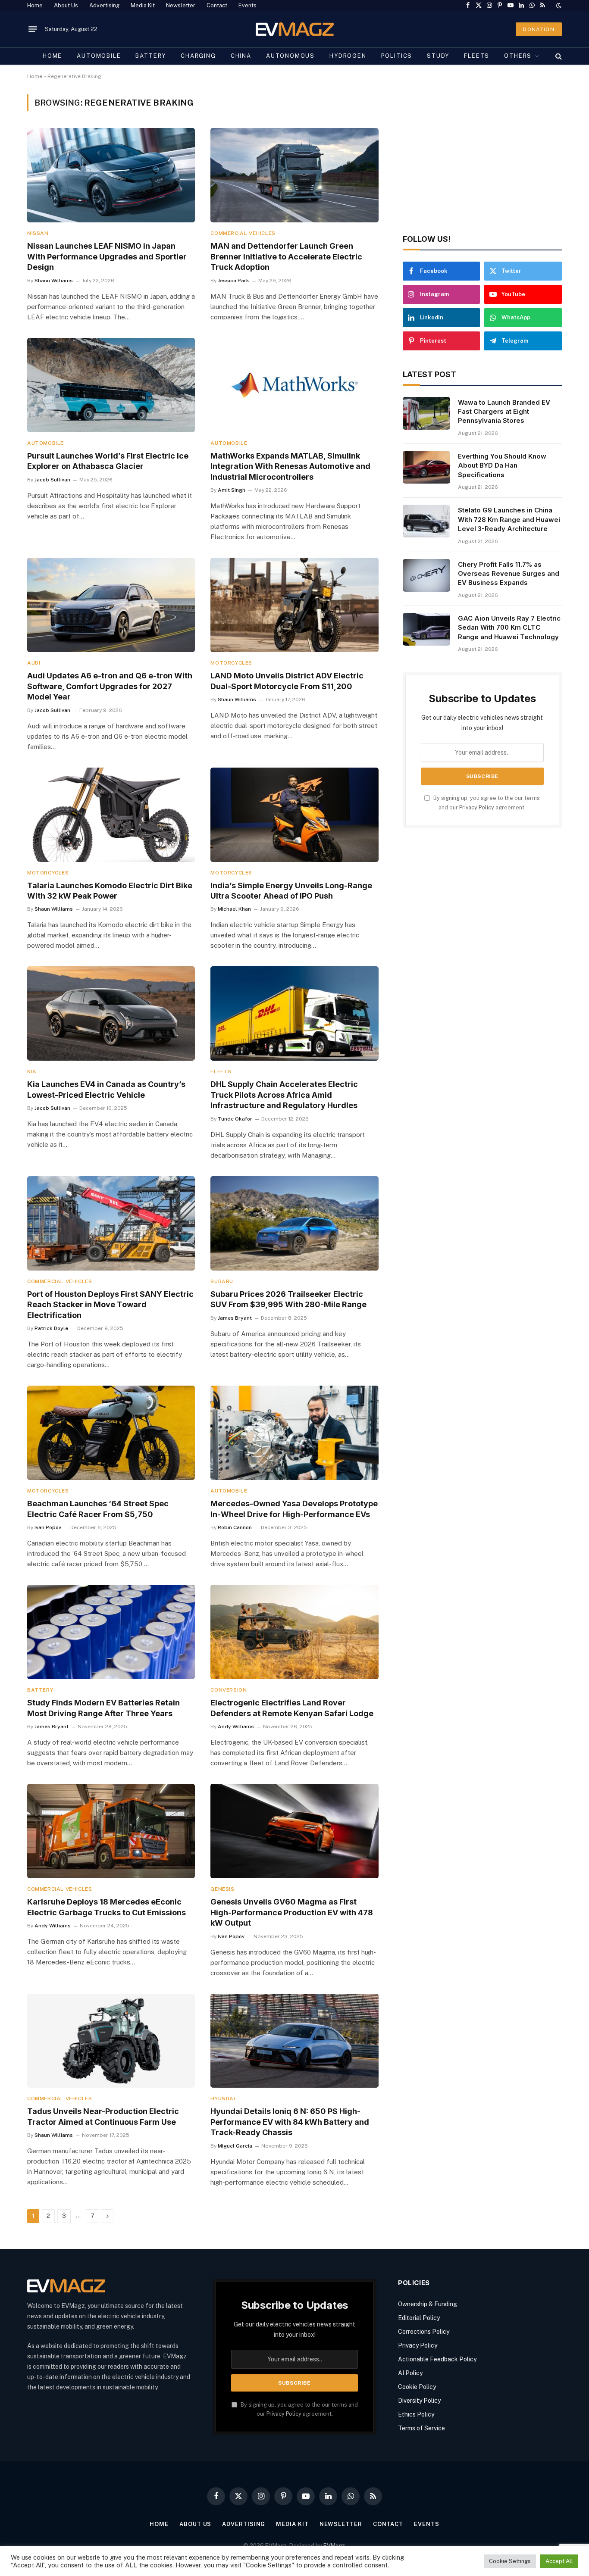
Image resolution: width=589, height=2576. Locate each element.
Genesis (222, 1889)
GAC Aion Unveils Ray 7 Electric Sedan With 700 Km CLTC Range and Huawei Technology (509, 628)
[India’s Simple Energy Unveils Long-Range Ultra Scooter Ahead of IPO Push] (294, 815)
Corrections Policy (424, 2332)
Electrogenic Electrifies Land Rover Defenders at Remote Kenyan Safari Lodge (292, 1708)
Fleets (477, 56)
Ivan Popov (48, 1527)
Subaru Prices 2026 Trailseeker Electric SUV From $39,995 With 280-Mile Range (288, 1299)
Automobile (99, 56)
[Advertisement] (482, 155)
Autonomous (290, 56)
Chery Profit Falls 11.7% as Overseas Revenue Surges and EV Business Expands (509, 574)
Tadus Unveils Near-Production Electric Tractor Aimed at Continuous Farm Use (103, 2116)
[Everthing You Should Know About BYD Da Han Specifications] (426, 467)
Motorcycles (231, 663)
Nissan (38, 233)
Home (35, 5)
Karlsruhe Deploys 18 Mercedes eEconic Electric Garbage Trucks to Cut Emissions (107, 1907)
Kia (32, 1071)
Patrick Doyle (51, 1328)
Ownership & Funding (428, 2304)
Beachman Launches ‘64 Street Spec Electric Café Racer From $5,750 (98, 1509)
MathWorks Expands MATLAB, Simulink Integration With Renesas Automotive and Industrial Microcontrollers (290, 466)
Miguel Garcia (235, 2146)
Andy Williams (236, 1727)
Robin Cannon (235, 1527)
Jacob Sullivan (52, 480)
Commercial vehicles (243, 233)
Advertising (104, 5)
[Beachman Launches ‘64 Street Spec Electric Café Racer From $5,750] (111, 1433)
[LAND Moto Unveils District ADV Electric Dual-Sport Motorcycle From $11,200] (294, 605)
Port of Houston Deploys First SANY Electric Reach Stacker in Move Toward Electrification (110, 1305)
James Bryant (235, 1318)
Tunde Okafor (235, 1119)
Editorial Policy (419, 2318)
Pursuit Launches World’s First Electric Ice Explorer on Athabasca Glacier (108, 461)
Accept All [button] (559, 2561)
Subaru (222, 1281)
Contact (217, 5)
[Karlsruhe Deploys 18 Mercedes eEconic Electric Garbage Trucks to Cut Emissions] (111, 1831)
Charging (198, 56)
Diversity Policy (419, 2401)
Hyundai (223, 2098)
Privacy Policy (477, 807)
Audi (34, 663)
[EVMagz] (295, 29)
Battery (151, 56)
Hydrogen (348, 56)
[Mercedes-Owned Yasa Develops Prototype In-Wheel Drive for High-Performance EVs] (294, 1433)
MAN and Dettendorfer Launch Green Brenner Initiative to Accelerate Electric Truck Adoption (286, 256)
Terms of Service (421, 2428)
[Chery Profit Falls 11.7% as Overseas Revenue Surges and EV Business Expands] (426, 575)
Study (438, 56)
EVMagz (334, 2546)
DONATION (539, 29)
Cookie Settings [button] (510, 2561)
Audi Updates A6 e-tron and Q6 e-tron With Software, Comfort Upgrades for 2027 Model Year (110, 686)
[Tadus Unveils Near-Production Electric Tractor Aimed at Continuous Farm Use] (111, 2041)
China (241, 56)
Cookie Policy (417, 2387)
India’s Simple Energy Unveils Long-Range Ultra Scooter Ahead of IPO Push (291, 891)
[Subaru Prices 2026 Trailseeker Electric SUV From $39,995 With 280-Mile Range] (294, 1223)
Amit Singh (232, 490)
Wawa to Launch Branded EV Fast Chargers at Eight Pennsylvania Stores (504, 412)
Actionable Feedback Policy (437, 2359)
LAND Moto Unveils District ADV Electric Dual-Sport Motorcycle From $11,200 (287, 681)
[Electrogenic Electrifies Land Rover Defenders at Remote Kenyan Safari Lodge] (294, 1632)
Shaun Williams (54, 281)
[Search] (558, 56)
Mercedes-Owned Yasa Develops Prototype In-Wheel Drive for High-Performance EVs (294, 1509)
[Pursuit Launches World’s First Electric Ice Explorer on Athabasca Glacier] (111, 385)
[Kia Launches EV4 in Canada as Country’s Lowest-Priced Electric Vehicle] (111, 1013)
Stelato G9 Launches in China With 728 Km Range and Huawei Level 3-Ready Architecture (509, 519)
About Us (66, 5)
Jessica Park (233, 281)
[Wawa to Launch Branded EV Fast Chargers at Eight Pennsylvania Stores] (426, 413)
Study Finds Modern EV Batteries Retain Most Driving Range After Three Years (103, 1708)
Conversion (229, 1690)
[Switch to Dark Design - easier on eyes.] (558, 6)
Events (248, 5)
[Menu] (33, 29)
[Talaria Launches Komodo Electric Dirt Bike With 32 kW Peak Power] (111, 815)
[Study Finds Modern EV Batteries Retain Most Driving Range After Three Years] (111, 1632)
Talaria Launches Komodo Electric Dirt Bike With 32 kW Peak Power (110, 891)
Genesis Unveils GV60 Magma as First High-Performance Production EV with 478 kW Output (292, 1912)
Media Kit (143, 5)
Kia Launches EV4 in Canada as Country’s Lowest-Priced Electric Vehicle (106, 1089)
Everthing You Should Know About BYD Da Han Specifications (502, 465)
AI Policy (410, 2373)
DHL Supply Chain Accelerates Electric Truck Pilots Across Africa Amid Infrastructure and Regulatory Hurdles (284, 1095)
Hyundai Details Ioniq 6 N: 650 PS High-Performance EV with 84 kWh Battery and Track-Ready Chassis (290, 2122)
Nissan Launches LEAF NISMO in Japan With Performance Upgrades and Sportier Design (107, 256)
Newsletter (181, 5)
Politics (397, 56)
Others (518, 56)
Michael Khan (234, 909)
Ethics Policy (416, 2414)
